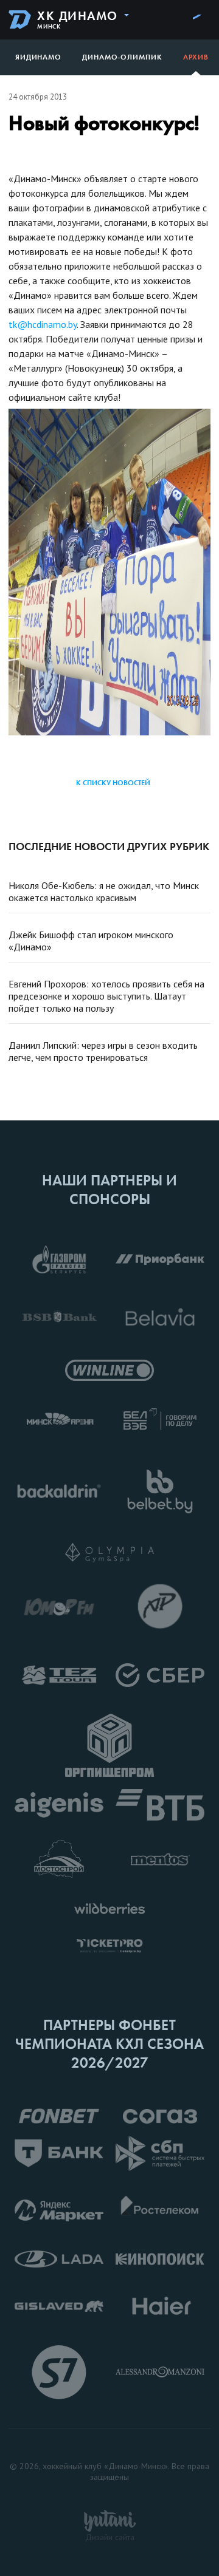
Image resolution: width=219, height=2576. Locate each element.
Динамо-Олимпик (122, 57)
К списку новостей (113, 783)
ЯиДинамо (38, 57)
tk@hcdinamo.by (43, 324)
